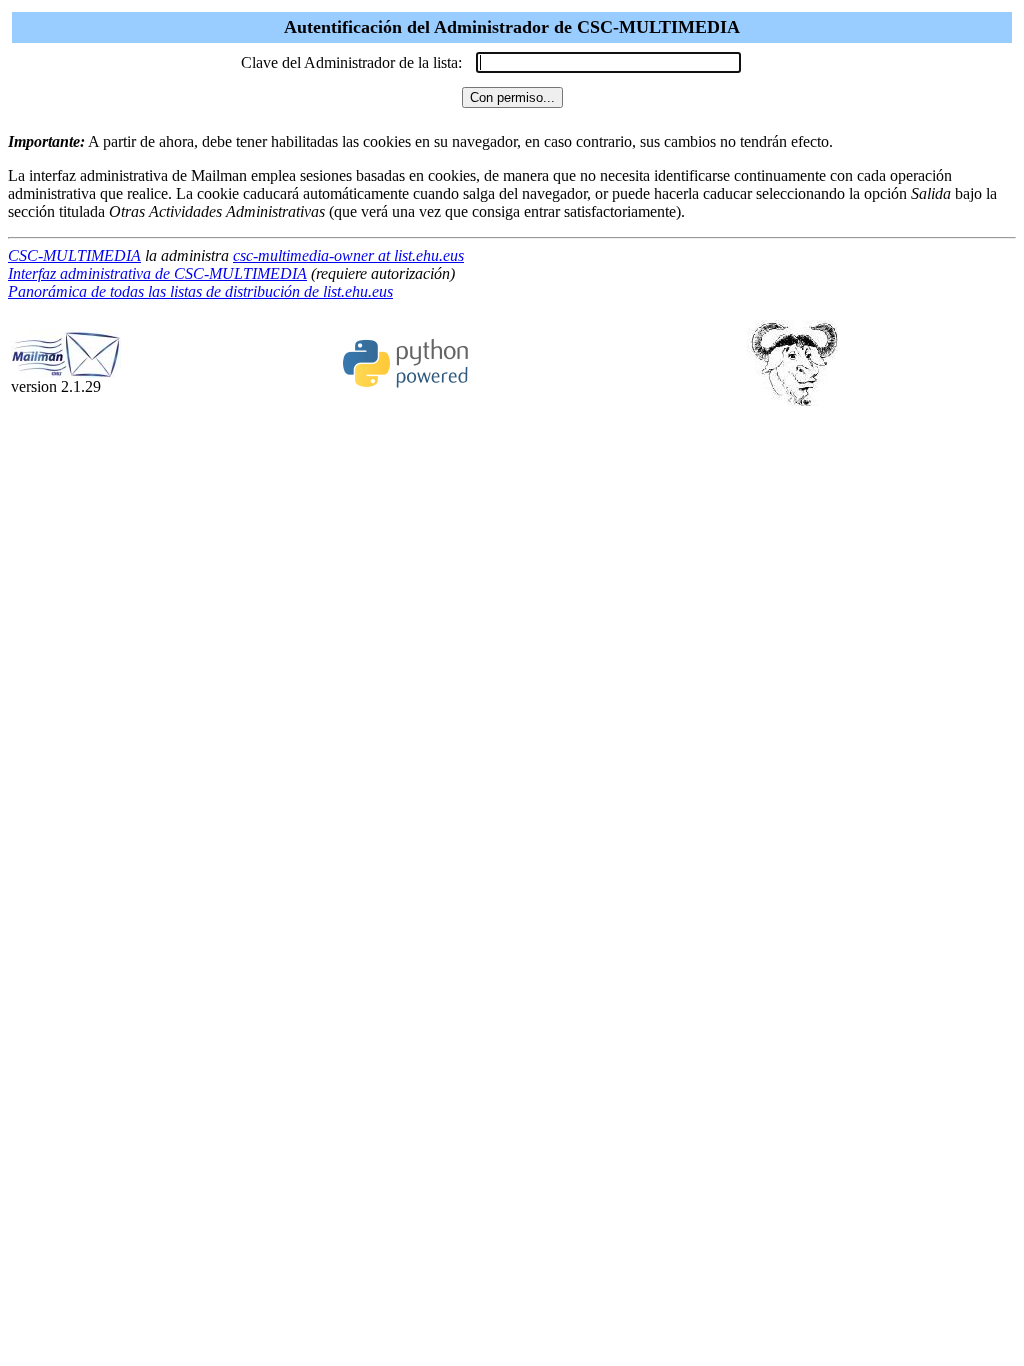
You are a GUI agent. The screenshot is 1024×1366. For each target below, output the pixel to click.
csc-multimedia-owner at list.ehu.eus (348, 255)
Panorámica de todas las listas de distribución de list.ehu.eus (200, 291)
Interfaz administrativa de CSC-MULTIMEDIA (157, 273)
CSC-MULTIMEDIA (74, 255)
